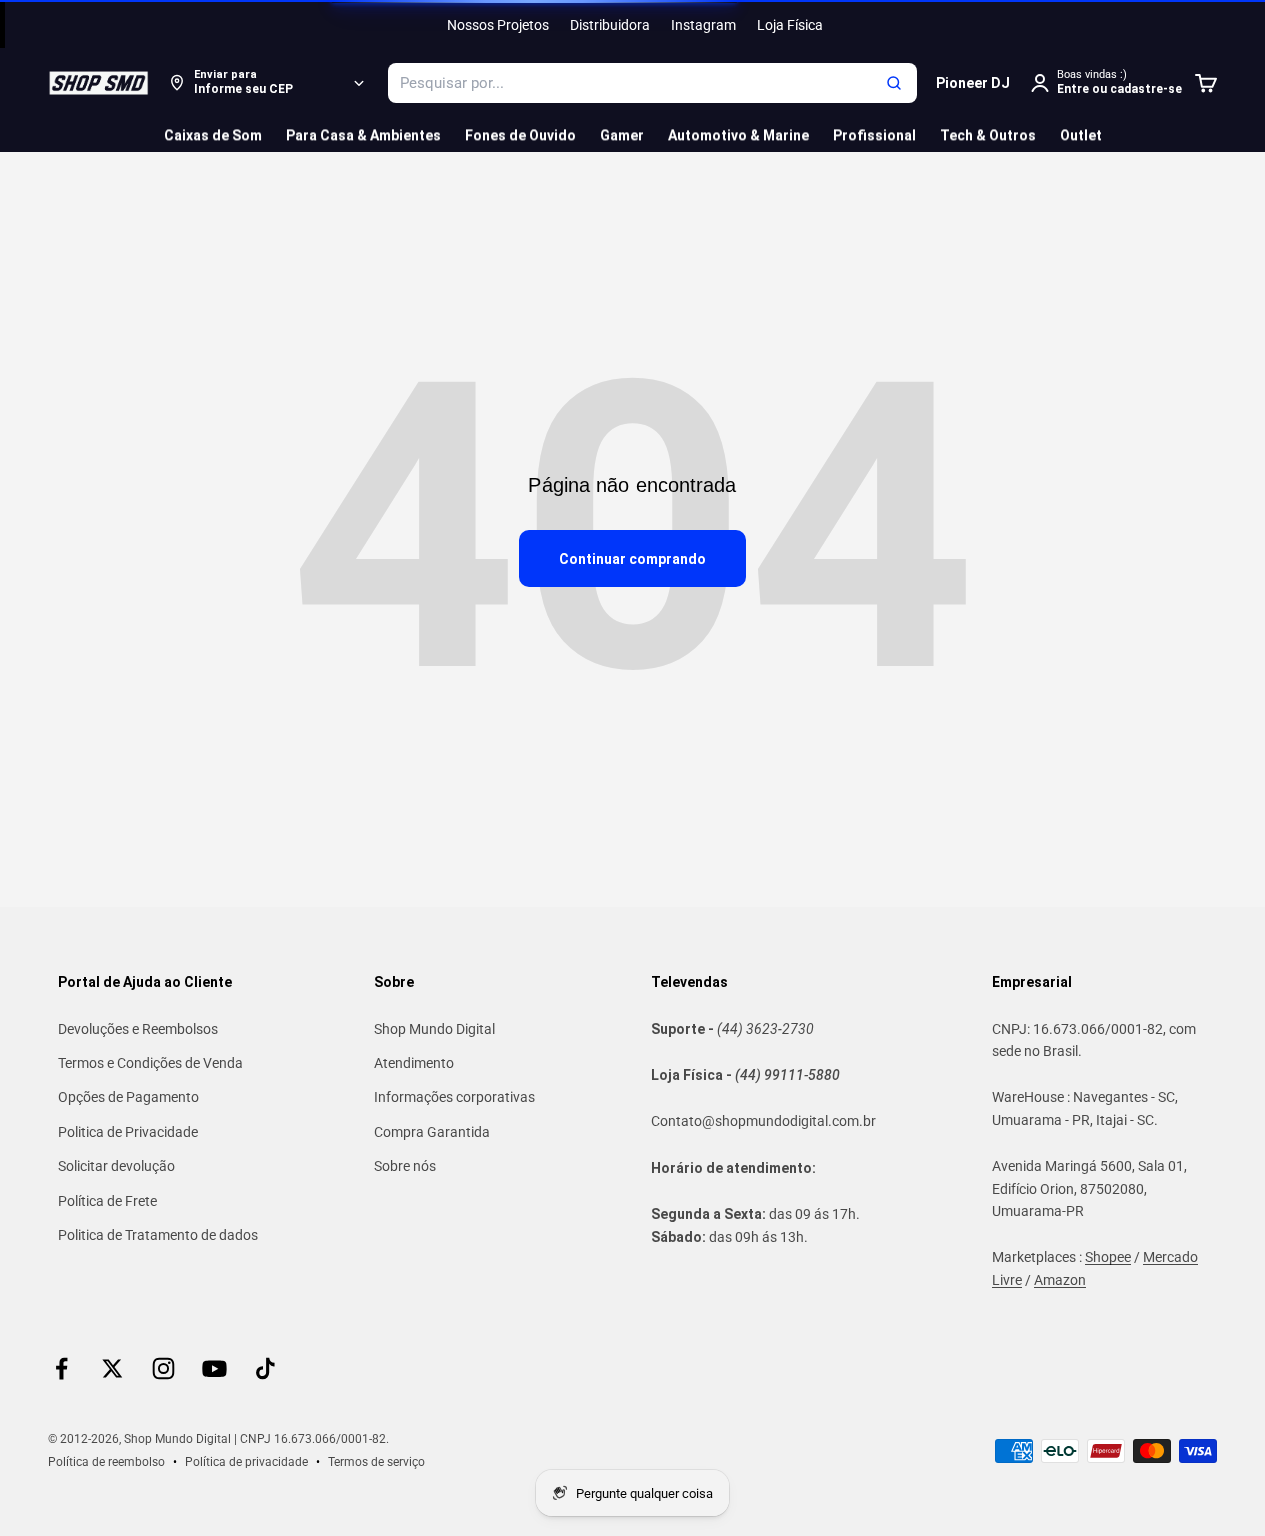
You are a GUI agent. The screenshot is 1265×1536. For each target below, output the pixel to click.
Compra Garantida (432, 1132)
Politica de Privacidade (128, 1132)
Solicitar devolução (116, 1166)
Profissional (874, 135)
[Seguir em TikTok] (265, 1368)
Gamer (622, 135)
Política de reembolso (106, 1462)
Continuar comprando (632, 559)
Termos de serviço (376, 1462)
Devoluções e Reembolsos (138, 1029)
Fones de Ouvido (520, 135)
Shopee (1108, 1257)
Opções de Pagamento (128, 1097)
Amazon (1060, 1280)
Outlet (1081, 135)
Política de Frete (107, 1201)
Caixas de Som (213, 135)
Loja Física (790, 25)
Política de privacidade (246, 1462)
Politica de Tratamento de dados (158, 1235)
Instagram (703, 25)
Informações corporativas (454, 1097)
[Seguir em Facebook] (61, 1368)
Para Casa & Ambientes (363, 135)
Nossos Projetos (498, 25)
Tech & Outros (988, 135)
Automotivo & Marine (738, 135)
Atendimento (414, 1063)
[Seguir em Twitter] (112, 1368)
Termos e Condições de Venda (150, 1063)
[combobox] (652, 83)
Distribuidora (610, 25)
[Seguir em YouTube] (214, 1368)
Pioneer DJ (973, 83)
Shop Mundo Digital (434, 1029)
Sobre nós (405, 1166)
